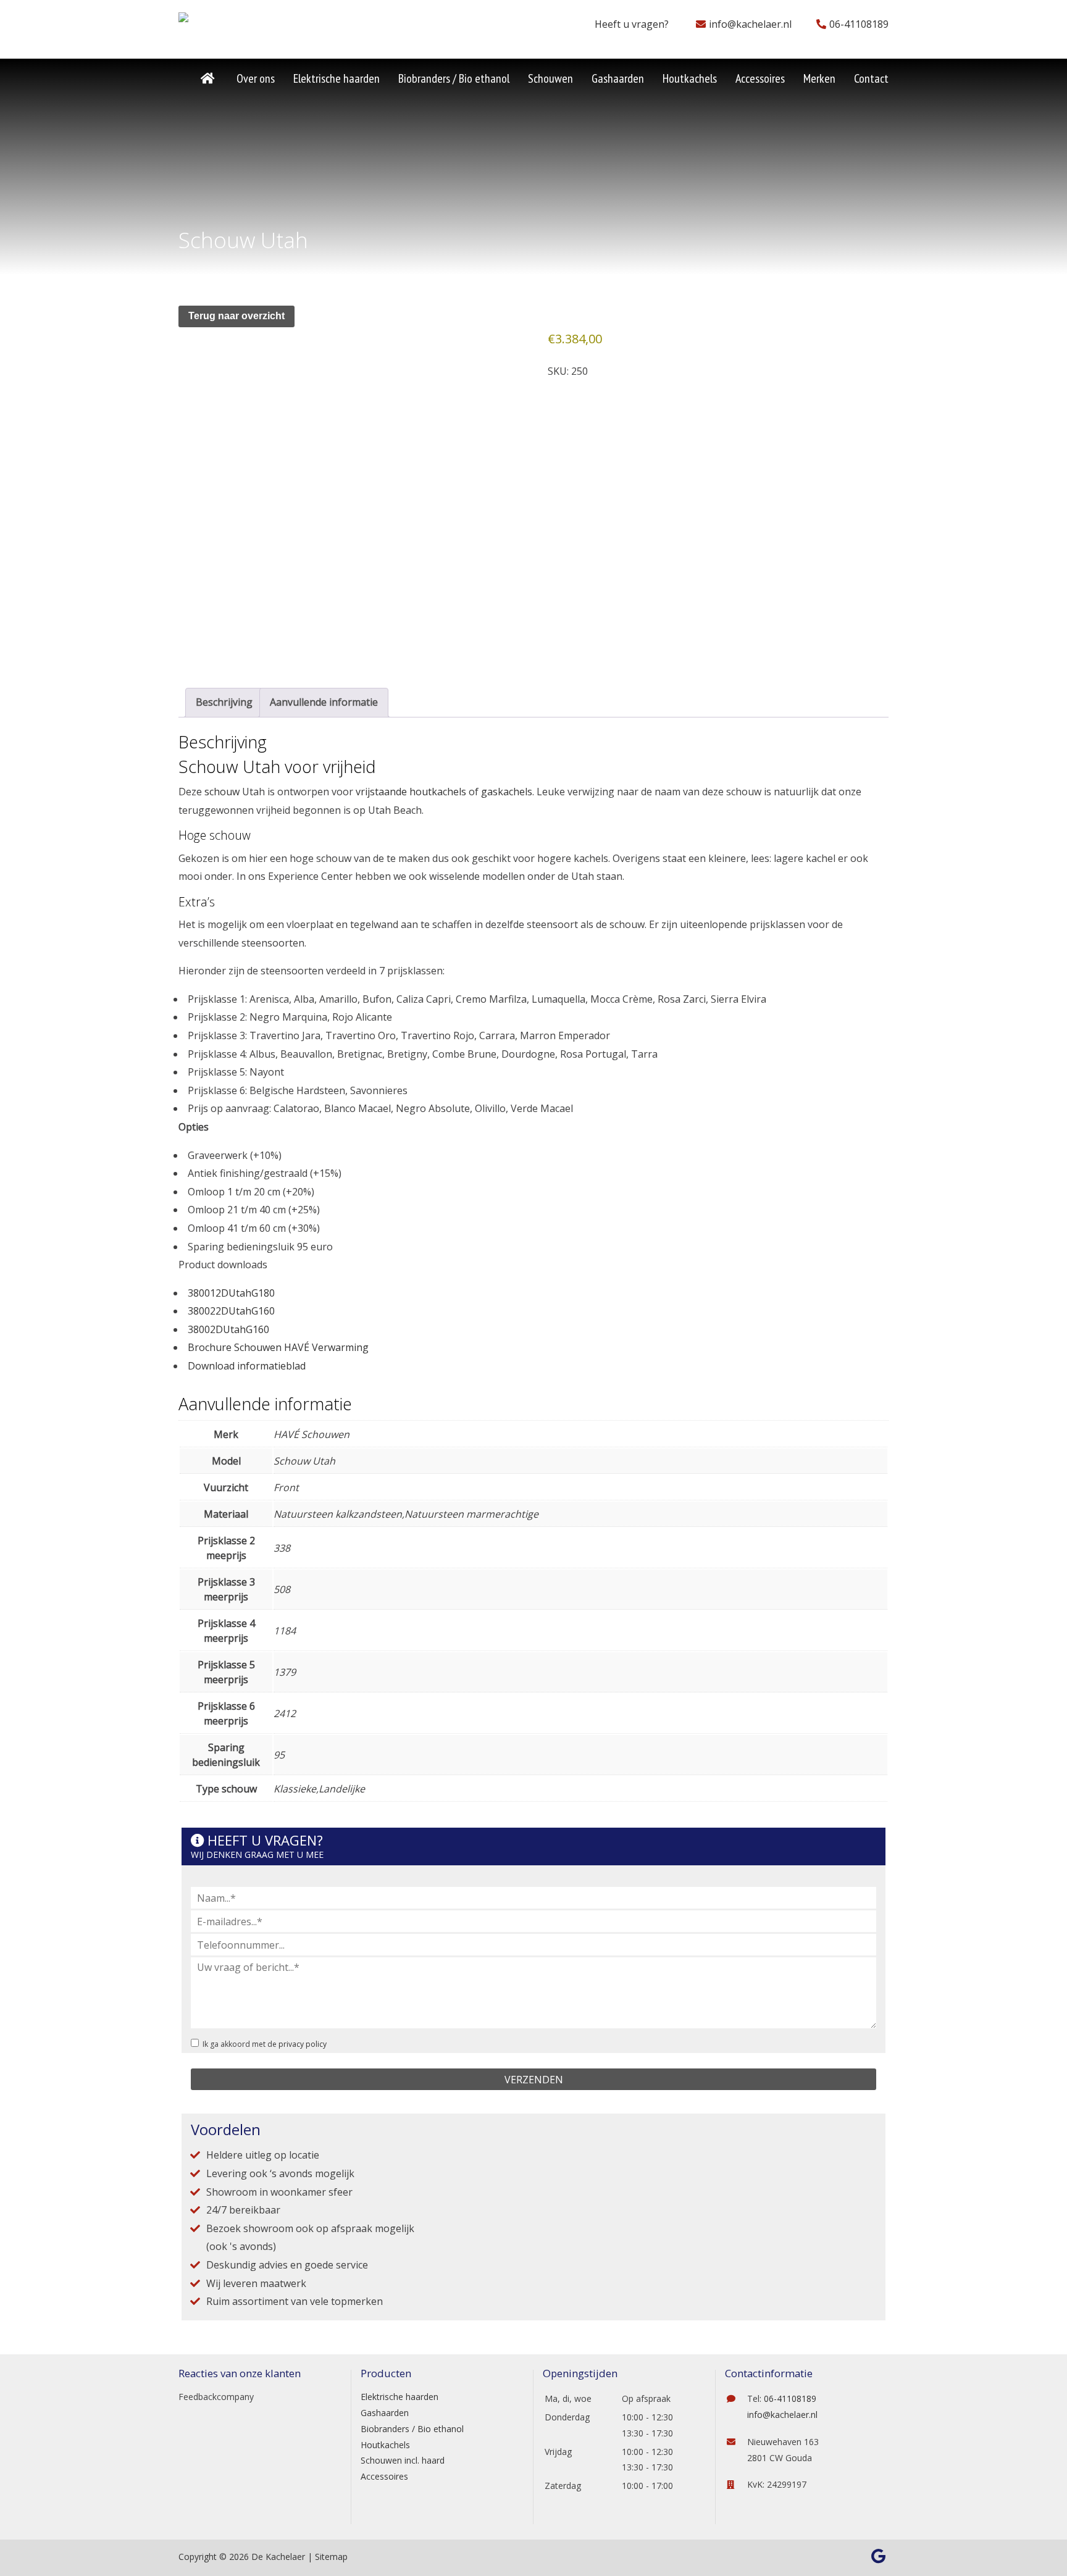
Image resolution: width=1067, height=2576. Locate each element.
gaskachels (507, 792)
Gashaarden (385, 2413)
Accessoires (384, 2476)
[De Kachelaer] (214, 21)
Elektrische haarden (400, 2397)
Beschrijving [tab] (224, 702)
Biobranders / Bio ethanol (412, 2429)
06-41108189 (859, 24)
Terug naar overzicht (236, 316)
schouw (222, 792)
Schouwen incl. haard (403, 2460)
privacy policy (303, 2044)
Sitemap (331, 2557)
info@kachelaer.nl (750, 24)
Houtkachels (385, 2445)
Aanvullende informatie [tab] (324, 702)
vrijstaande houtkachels (411, 792)
